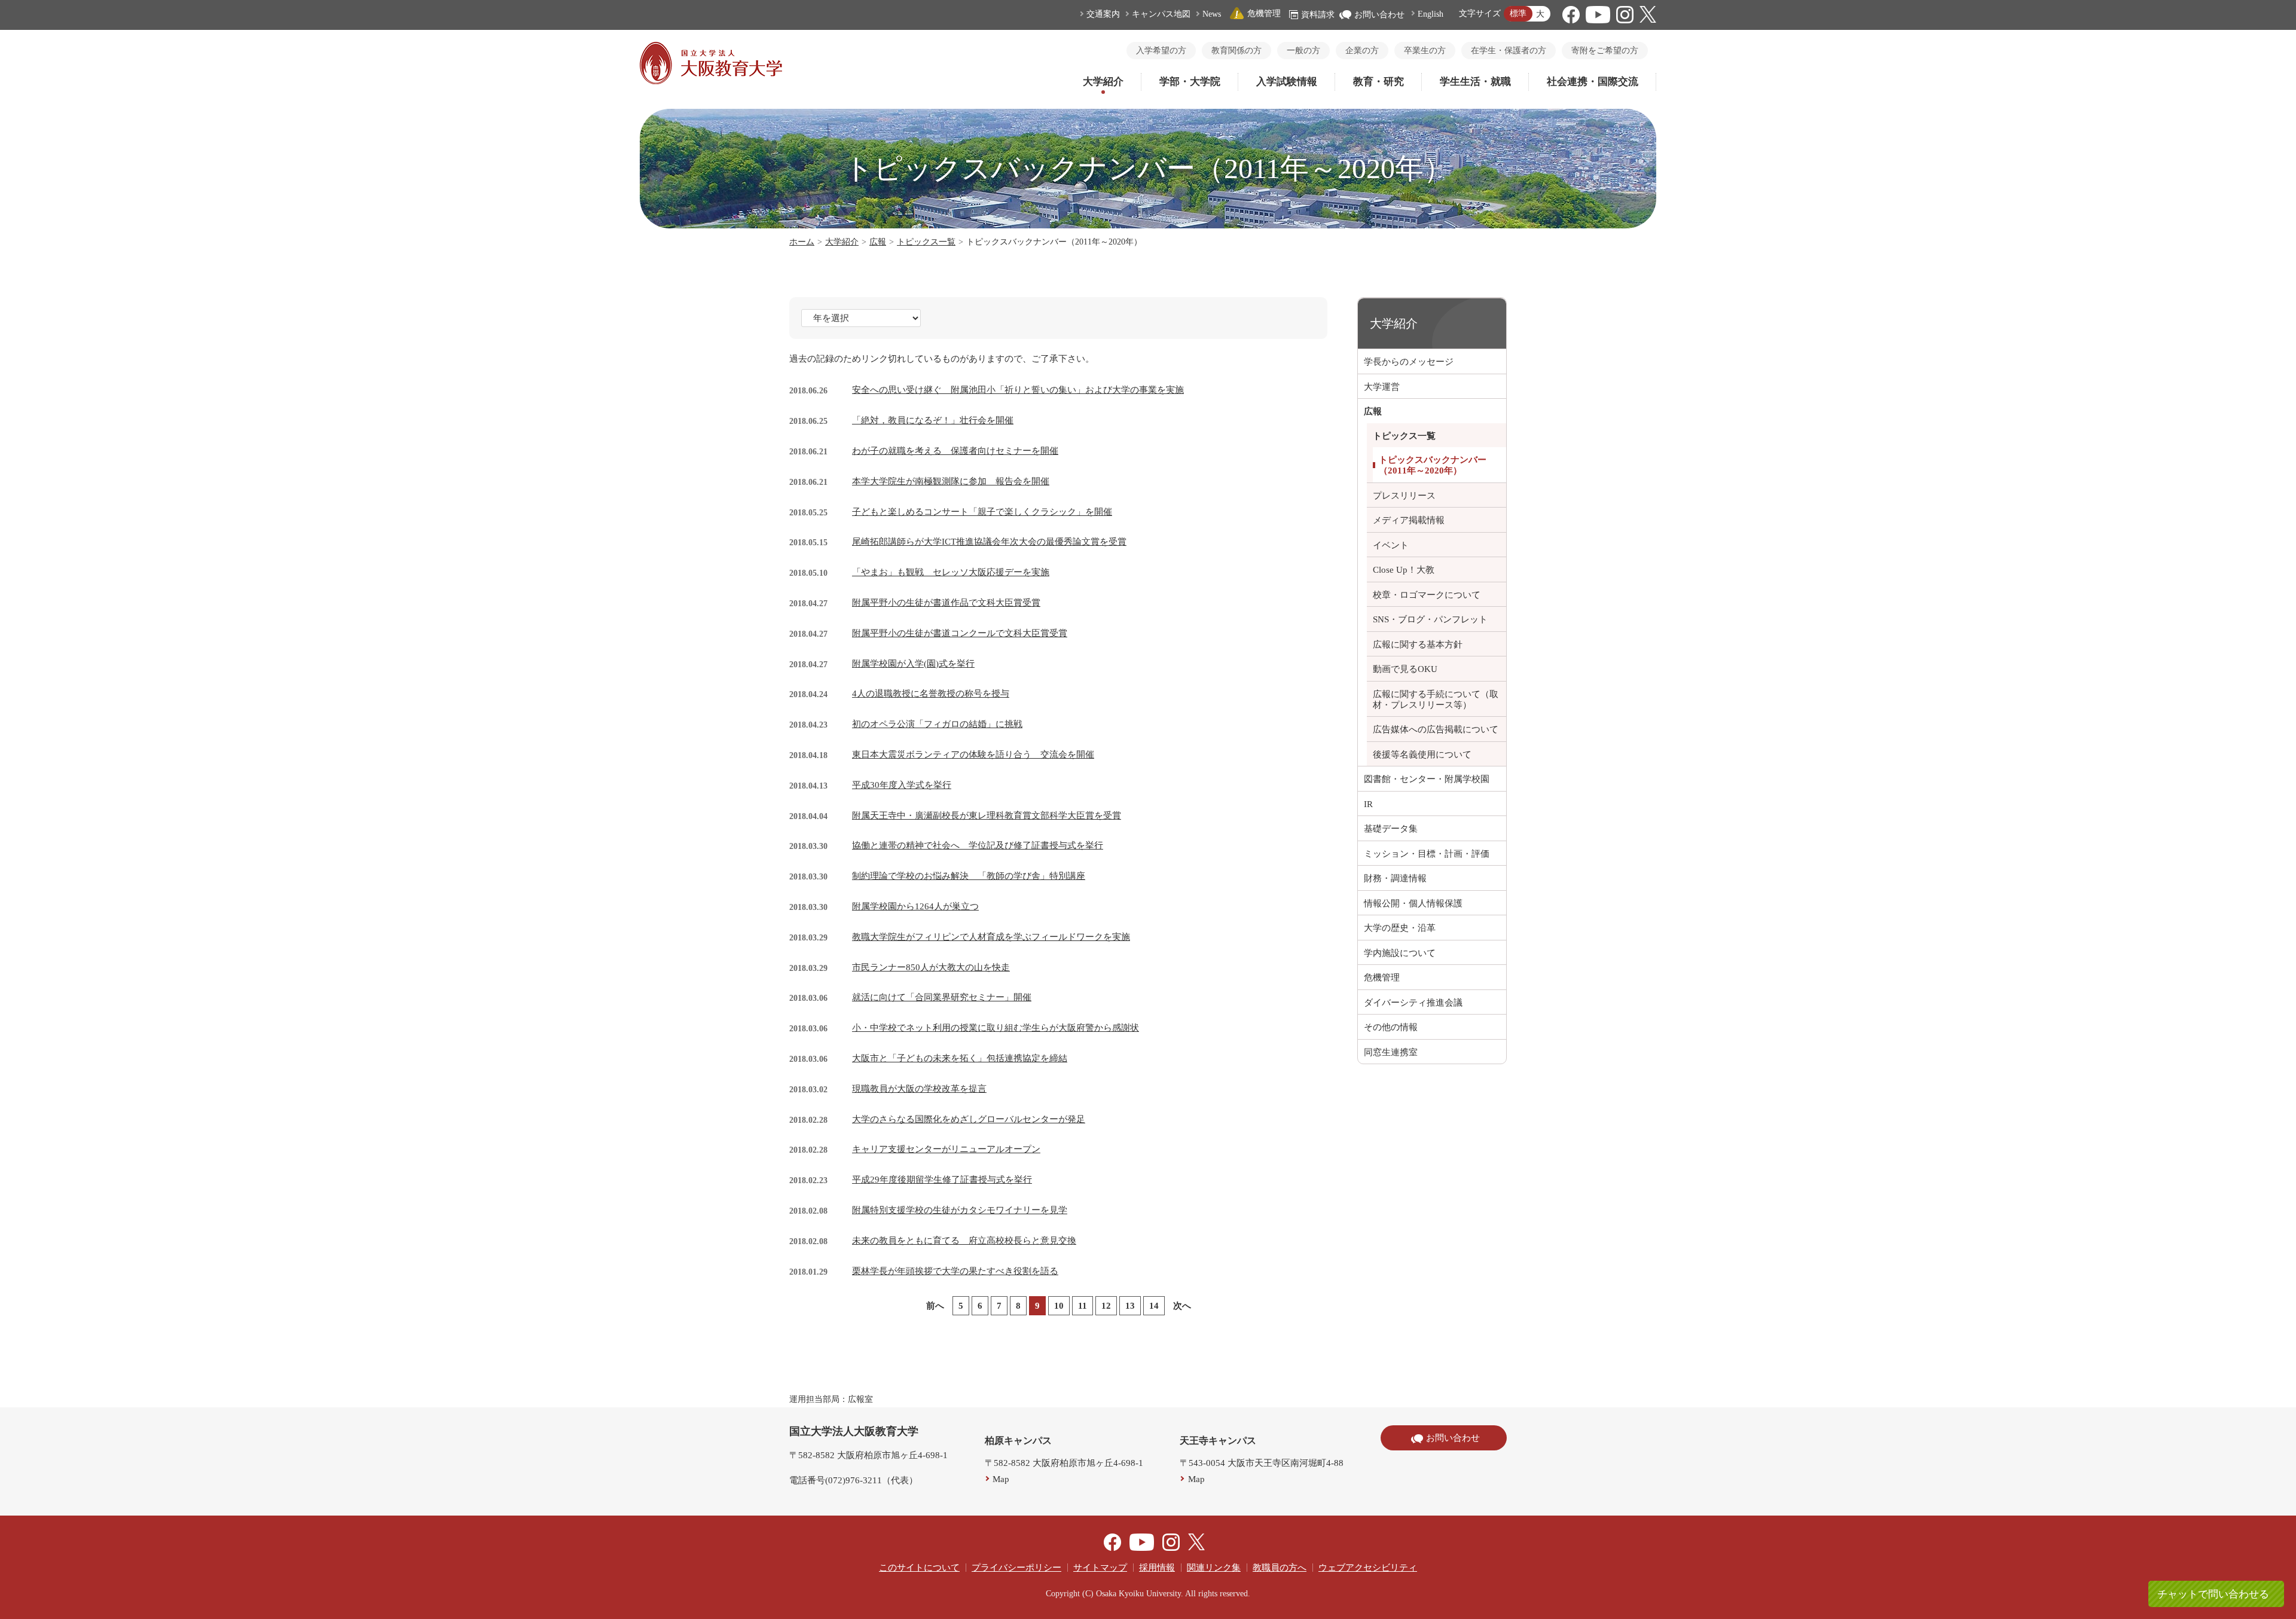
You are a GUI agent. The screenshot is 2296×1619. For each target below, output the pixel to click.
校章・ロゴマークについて (1427, 595)
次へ (1182, 1306)
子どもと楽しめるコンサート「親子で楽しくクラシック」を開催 (982, 512)
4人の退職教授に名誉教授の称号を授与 (931, 694)
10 (1059, 1306)
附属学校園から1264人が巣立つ (915, 906)
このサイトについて (919, 1568)
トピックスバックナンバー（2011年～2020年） (1433, 465)
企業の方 (1362, 51)
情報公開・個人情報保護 (1413, 903)
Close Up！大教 (1404, 570)
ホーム (802, 242)
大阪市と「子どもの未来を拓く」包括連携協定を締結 (960, 1058)
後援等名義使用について (1422, 754)
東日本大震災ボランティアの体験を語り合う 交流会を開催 (973, 754)
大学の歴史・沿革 (1400, 928)
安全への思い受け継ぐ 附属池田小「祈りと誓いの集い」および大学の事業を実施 (1018, 390)
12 (1106, 1306)
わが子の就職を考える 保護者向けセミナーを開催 (955, 451)
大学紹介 (1103, 82)
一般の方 (1303, 51)
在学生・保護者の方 (1509, 51)
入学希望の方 (1161, 51)
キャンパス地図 (1161, 14)
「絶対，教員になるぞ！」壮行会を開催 (933, 420)
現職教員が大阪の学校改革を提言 (919, 1089)
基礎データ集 (1391, 829)
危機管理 (1264, 13)
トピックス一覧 (926, 242)
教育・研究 (1378, 82)
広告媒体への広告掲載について (1436, 729)
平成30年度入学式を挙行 (902, 785)
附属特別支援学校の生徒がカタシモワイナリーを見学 (960, 1210)
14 (1154, 1306)
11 (1083, 1306)
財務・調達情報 (1395, 878)
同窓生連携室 (1391, 1052)
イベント (1391, 545)
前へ (935, 1306)
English (1431, 14)
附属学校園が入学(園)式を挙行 (913, 664)
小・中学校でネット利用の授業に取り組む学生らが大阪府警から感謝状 (996, 1028)
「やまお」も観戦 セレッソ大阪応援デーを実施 (951, 572)
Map (1001, 1479)
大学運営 (1382, 387)
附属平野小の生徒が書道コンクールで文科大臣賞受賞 (960, 633)
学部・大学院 (1190, 82)
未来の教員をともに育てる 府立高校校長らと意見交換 (964, 1241)
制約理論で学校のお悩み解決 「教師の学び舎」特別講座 (969, 876)
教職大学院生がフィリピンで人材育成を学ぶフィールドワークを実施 (991, 937)
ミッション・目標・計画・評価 (1427, 854)
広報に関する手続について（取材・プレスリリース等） (1436, 699)
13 (1130, 1306)
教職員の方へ (1280, 1568)
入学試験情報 (1287, 82)
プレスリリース (1404, 496)
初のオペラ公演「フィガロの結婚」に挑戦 (937, 724)
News (1212, 14)
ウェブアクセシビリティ (1368, 1568)
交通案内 (1103, 14)
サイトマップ (1100, 1568)
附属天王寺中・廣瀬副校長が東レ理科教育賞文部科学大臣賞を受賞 (987, 815)
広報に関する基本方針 (1418, 644)
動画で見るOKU (1405, 669)
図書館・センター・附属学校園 (1427, 779)
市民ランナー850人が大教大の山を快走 (931, 967)
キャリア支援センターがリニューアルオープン (946, 1149)
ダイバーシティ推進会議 (1413, 1003)
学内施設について (1400, 953)
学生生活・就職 (1475, 82)
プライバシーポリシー (1016, 1568)
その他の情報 (1391, 1027)
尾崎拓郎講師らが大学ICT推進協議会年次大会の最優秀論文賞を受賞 (989, 542)
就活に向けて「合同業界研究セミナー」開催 (942, 997)
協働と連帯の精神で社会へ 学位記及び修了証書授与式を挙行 (978, 845)
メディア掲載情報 (1409, 520)
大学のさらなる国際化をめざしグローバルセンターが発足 (969, 1119)
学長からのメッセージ (1409, 362)
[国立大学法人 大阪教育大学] (711, 81)
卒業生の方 (1425, 51)
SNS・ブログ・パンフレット (1430, 619)
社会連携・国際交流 (1593, 82)
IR (1368, 804)
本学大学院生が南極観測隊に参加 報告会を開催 (951, 481)
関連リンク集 (1214, 1568)
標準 (1518, 13)
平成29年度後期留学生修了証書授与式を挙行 (942, 1180)
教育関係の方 (1236, 51)
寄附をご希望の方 (1605, 51)
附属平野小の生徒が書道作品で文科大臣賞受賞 (946, 603)
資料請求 (1318, 15)
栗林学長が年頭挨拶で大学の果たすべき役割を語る (955, 1271)
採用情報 (1157, 1568)
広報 (878, 242)
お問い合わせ (1379, 15)
